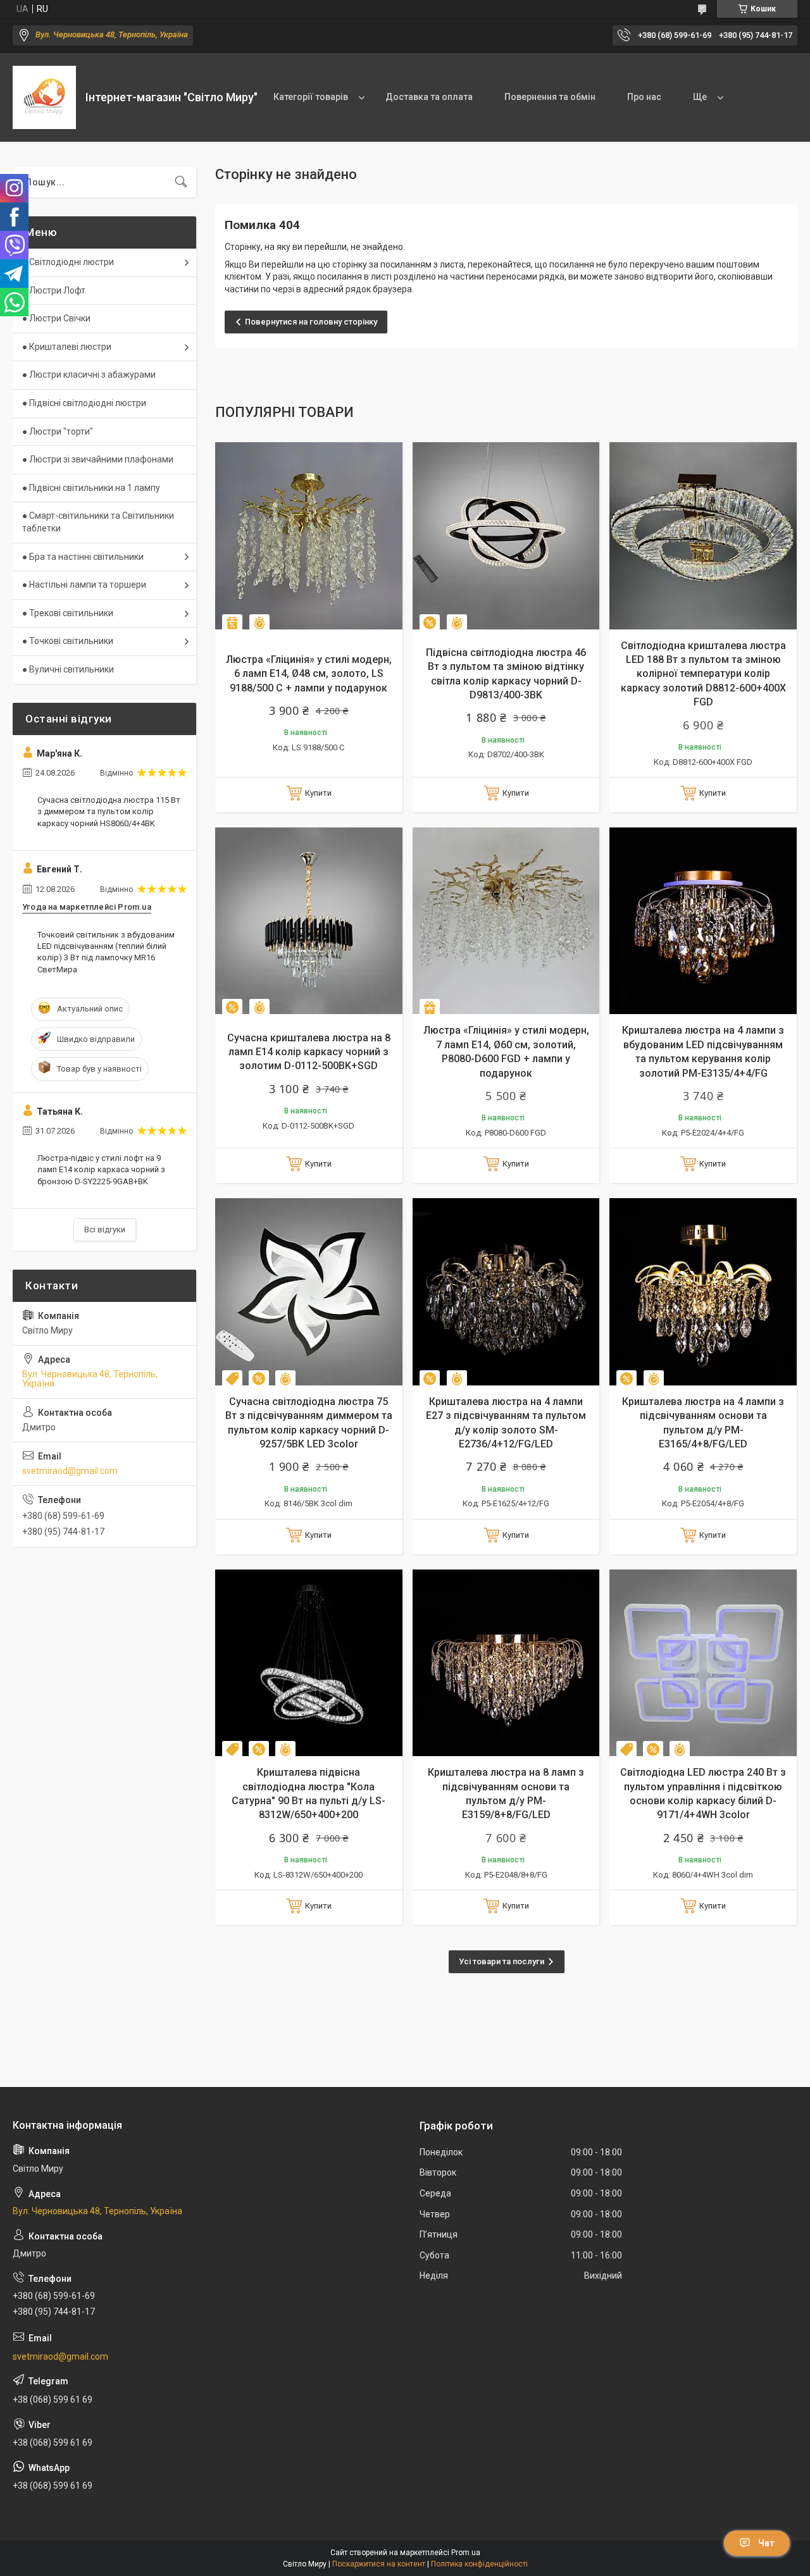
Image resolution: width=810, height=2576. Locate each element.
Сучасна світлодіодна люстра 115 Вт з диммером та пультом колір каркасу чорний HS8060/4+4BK (109, 811)
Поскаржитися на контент (379, 2564)
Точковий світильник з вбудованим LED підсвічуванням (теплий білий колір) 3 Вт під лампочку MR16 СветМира (106, 952)
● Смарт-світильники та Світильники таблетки (98, 522)
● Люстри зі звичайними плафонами (98, 459)
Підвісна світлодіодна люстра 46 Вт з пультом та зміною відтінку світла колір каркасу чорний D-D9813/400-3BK (506, 674)
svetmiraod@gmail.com (70, 1471)
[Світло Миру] (44, 97)
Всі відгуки (105, 1229)
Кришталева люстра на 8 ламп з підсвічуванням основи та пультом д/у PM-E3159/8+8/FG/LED (506, 1793)
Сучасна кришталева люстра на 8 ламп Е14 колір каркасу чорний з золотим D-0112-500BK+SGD (309, 1052)
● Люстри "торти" (58, 431)
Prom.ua (466, 2553)
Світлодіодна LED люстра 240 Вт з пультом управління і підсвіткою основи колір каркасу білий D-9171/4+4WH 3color (703, 1793)
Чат (766, 2543)
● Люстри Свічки (56, 318)
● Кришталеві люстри (67, 347)
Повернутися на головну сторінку (311, 322)
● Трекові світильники (68, 613)
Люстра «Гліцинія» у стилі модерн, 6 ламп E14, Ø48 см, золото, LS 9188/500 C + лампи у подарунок (309, 674)
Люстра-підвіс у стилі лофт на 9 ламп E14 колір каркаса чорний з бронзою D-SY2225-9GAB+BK (101, 1169)
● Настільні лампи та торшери (84, 585)
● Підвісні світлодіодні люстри (84, 403)
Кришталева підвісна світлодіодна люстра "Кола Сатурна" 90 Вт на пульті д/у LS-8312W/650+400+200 (308, 1793)
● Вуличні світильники (68, 669)
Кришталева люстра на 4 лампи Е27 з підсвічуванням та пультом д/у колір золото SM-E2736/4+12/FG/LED (506, 1423)
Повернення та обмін (550, 97)
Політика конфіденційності (479, 2564)
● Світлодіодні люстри (68, 262)
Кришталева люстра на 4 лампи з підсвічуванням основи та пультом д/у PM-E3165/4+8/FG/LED (703, 1423)
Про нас (644, 97)
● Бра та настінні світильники (83, 557)
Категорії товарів (311, 97)
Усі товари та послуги (502, 1961)
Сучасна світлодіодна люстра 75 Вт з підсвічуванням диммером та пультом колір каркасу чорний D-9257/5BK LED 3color (309, 1423)
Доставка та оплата (429, 97)
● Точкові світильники (68, 641)
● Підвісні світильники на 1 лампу (91, 488)
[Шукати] (181, 182)
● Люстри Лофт (54, 290)
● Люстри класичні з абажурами (89, 375)
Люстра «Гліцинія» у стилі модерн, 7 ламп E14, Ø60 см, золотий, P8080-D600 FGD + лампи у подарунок (506, 1051)
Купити (318, 793)
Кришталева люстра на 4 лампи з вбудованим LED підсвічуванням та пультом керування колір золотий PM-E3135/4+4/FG (703, 1051)
